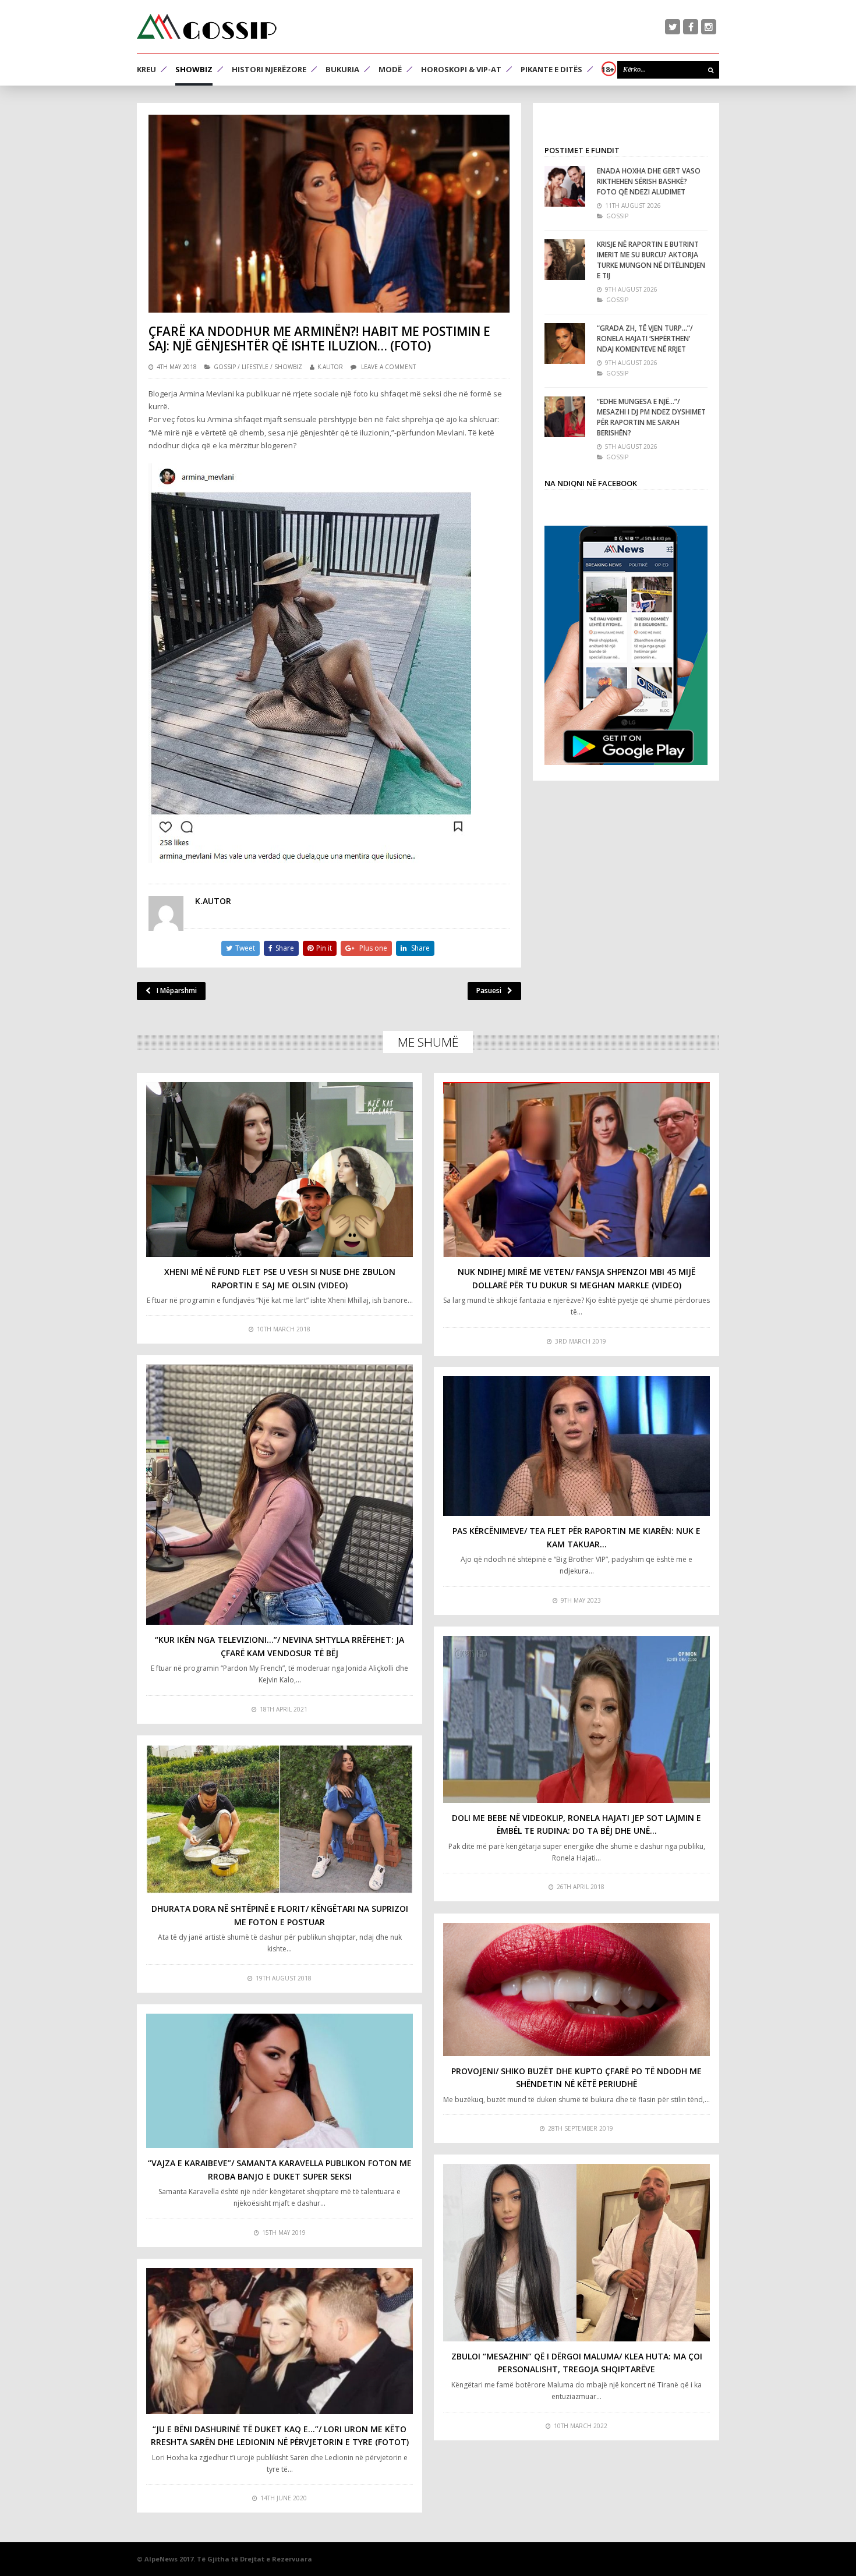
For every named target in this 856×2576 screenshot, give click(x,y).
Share (285, 948)
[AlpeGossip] (207, 26)
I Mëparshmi (177, 991)
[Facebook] (691, 27)
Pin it (324, 948)
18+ (608, 69)
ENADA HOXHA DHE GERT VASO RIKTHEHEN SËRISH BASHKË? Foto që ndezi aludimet (649, 181)
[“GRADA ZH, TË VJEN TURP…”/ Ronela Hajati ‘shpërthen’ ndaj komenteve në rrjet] (565, 343)
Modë (390, 69)
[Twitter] (673, 27)
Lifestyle (255, 367)
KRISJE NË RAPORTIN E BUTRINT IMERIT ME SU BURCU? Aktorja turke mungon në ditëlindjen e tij (651, 260)
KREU (146, 69)
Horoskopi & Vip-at (461, 69)
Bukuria (342, 69)
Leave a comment (388, 367)
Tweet (245, 948)
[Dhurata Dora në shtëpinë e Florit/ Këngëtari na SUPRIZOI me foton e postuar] (280, 1819)
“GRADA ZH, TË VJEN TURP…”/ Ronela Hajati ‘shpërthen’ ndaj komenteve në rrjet (645, 339)
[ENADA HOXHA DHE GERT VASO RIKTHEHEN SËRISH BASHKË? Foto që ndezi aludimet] (565, 186)
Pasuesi (489, 991)
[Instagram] (709, 27)
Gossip (225, 367)
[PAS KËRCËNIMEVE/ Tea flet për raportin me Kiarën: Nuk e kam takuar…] (576, 1446)
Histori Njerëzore (269, 69)
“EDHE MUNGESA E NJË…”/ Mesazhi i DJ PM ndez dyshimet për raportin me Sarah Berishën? (651, 417)
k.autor (330, 367)
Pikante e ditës (551, 69)
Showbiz (194, 69)
